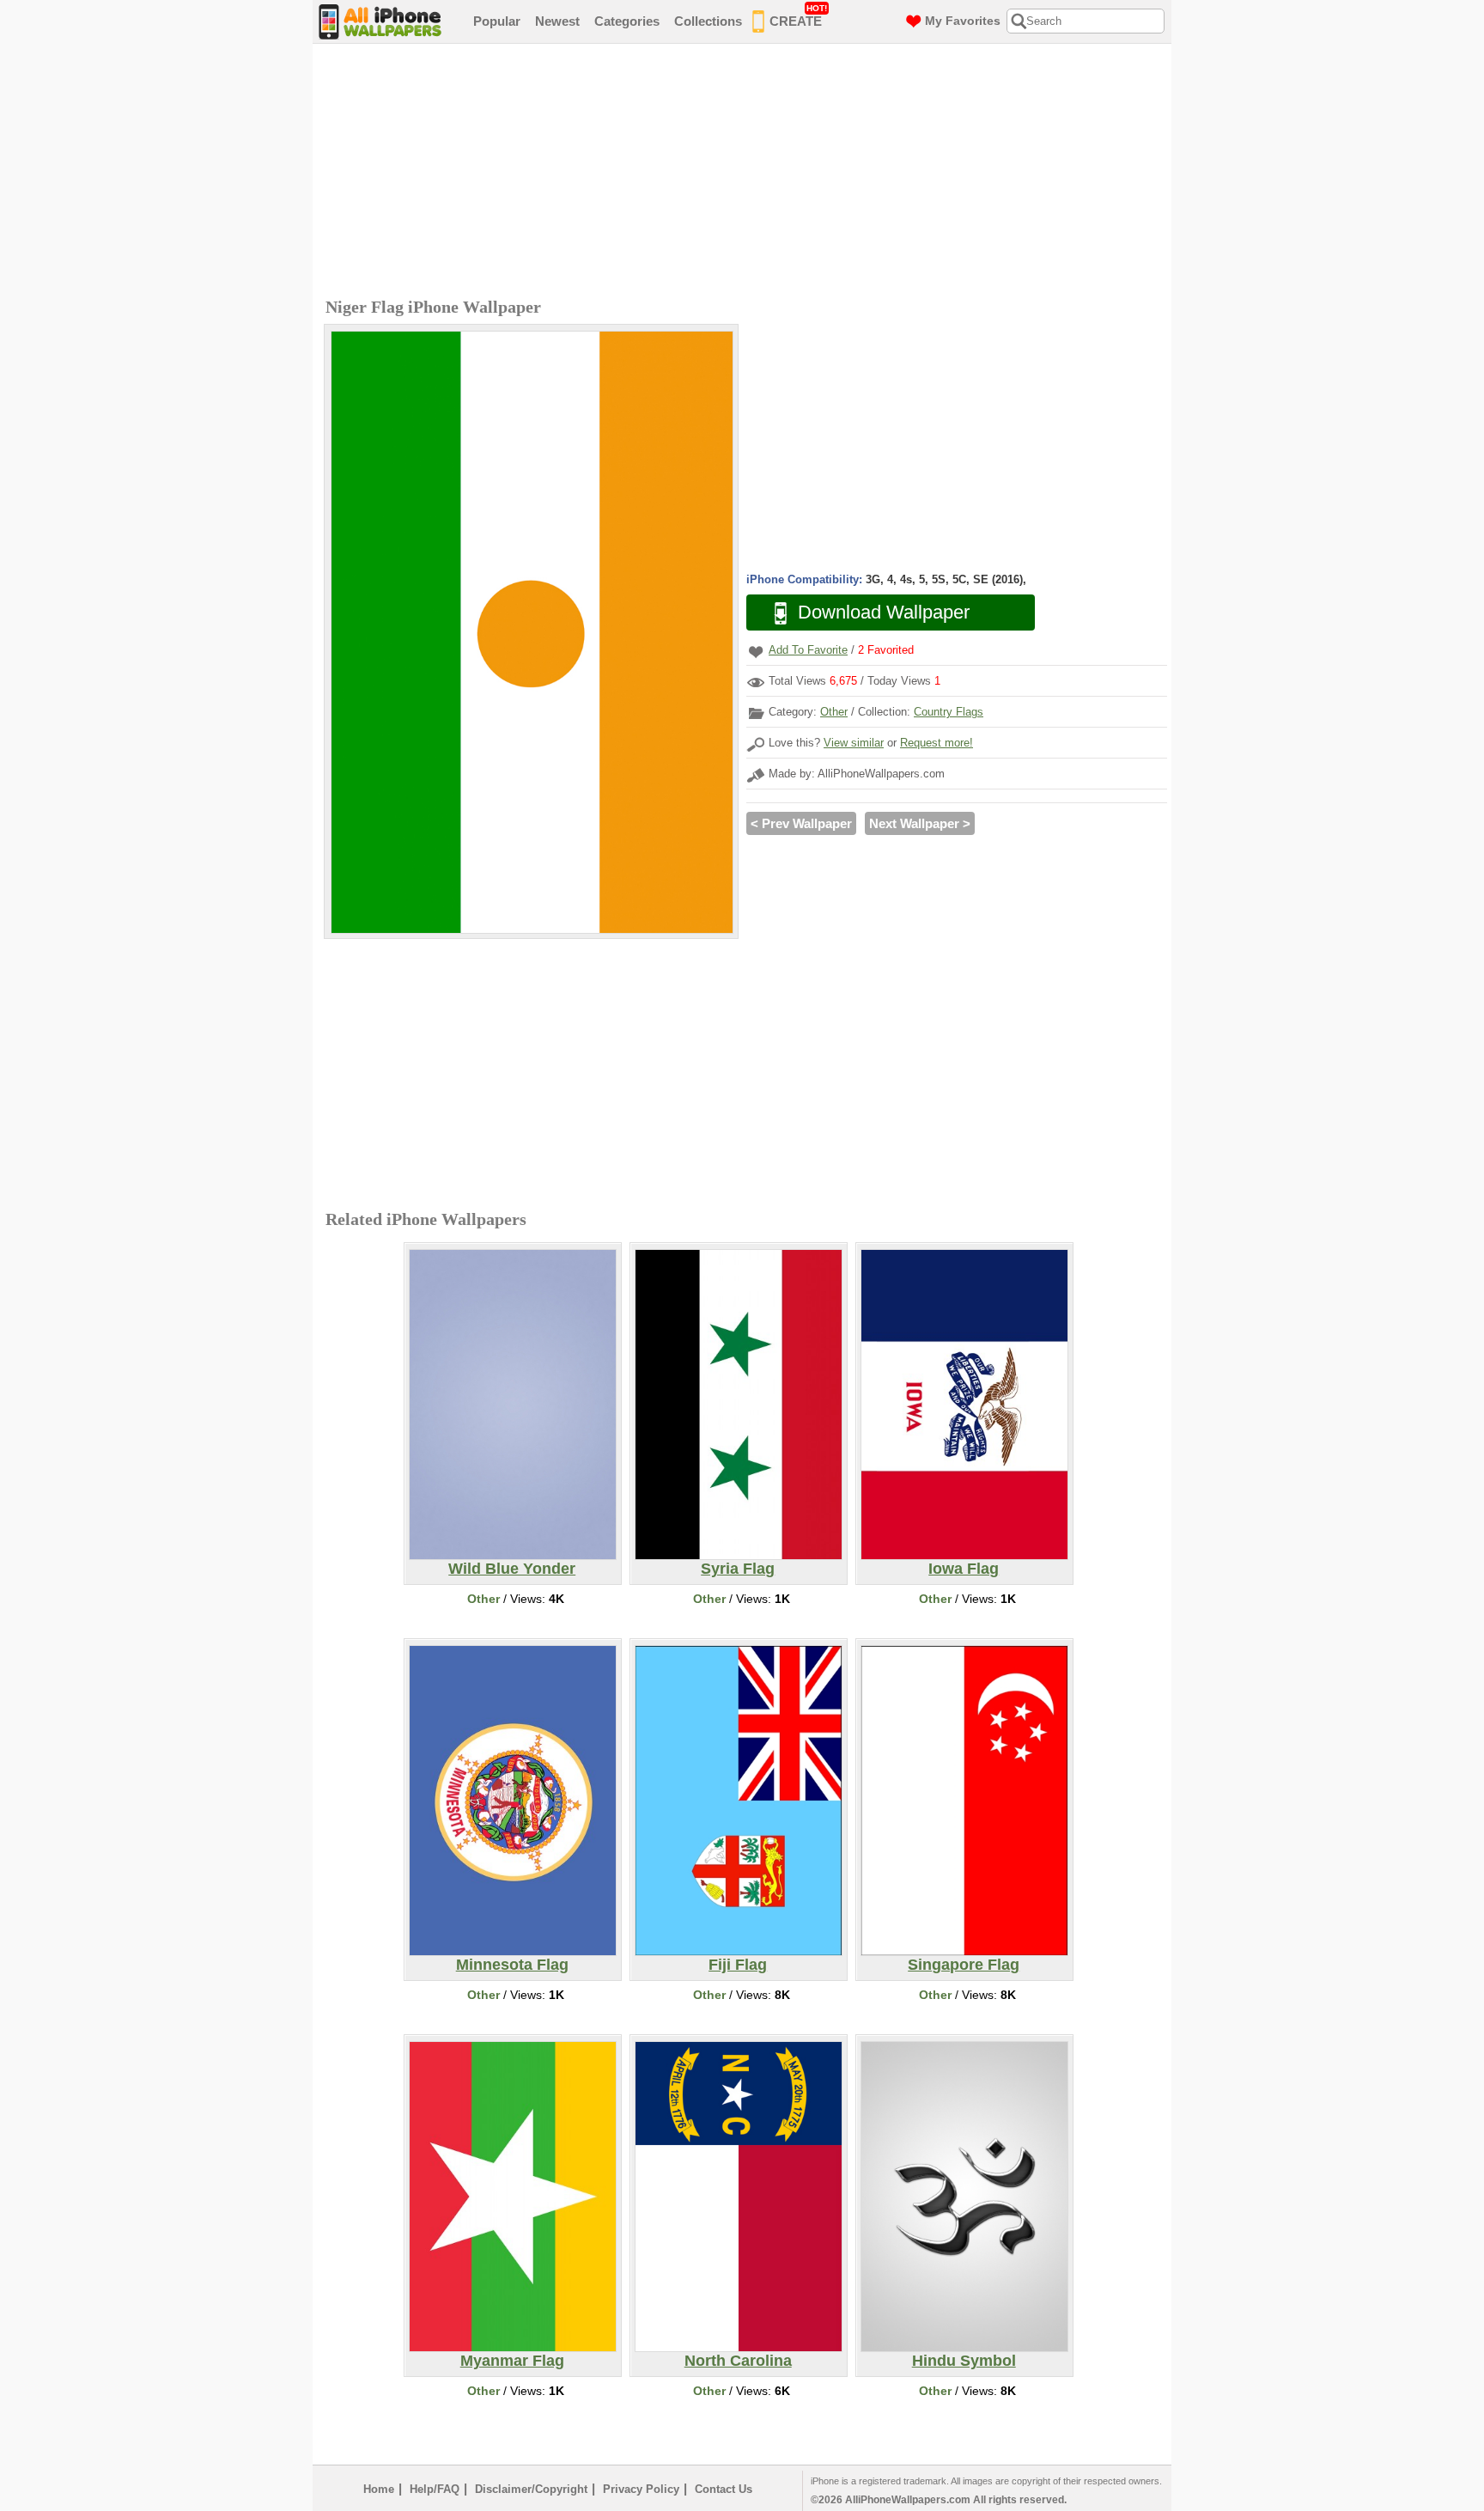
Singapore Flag (964, 1965)
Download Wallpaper (884, 612)
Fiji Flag (738, 1965)
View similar (854, 743)
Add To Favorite (808, 650)
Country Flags (949, 712)
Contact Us (724, 2489)
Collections (708, 21)
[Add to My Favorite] (756, 652)
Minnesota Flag (512, 1965)
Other (834, 712)
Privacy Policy (641, 2489)
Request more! (937, 743)
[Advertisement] (746, 173)
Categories (627, 21)
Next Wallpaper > (920, 823)
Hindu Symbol (964, 2361)
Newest (557, 21)
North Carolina (738, 2361)
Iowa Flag (964, 1569)
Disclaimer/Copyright (531, 2489)
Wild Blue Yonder (512, 1569)
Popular (497, 21)
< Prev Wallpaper (801, 823)
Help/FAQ (435, 2489)
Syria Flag (738, 1569)
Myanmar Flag (512, 2361)
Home (379, 2489)
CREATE (798, 16)
